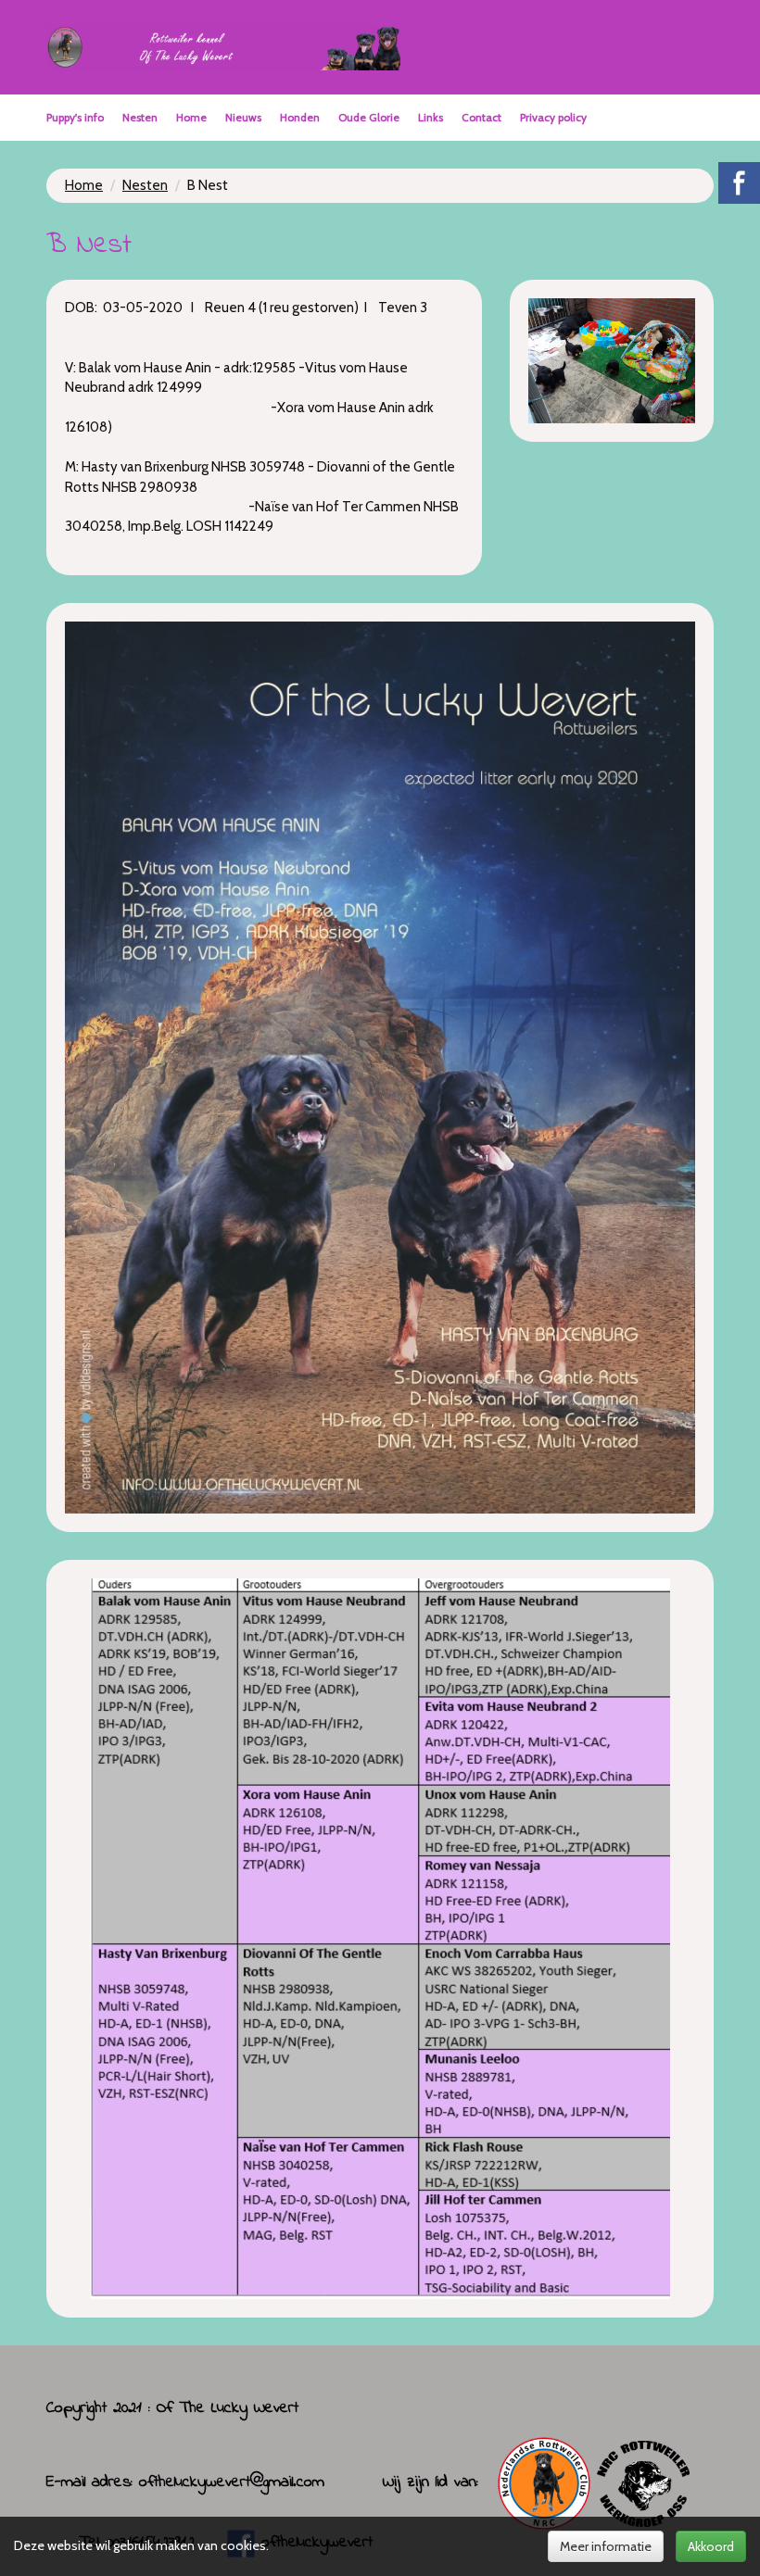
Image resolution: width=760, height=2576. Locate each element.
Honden (300, 117)
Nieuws (243, 117)
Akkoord (711, 2546)
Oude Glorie (369, 117)
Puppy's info (75, 117)
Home (191, 117)
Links (431, 117)
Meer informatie (606, 2546)
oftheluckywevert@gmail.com (232, 2482)
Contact (481, 117)
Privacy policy (553, 117)
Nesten (140, 117)
